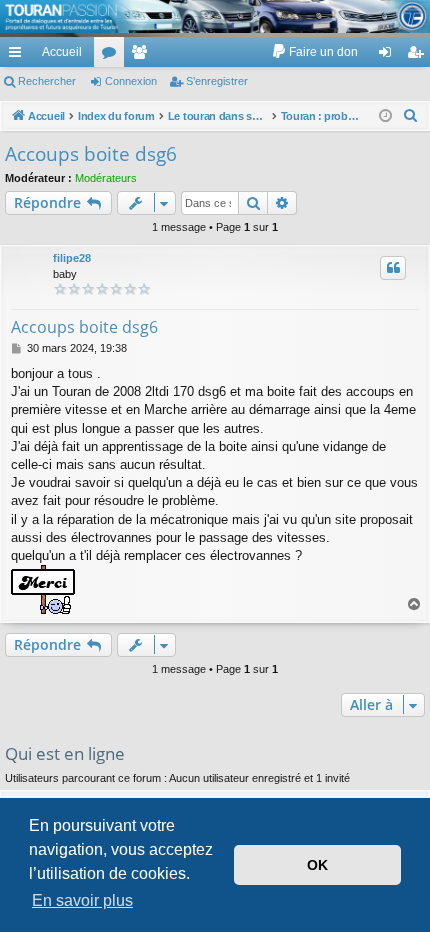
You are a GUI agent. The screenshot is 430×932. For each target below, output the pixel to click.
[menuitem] (314, 52)
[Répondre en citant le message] (393, 268)
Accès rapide (19, 56)
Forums (113, 56)
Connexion (131, 81)
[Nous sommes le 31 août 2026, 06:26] (385, 116)
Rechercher (47, 81)
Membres (143, 56)
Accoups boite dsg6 (91, 154)
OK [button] (317, 865)
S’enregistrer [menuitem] (419, 56)
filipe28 (72, 258)
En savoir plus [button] (82, 900)
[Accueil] (215, 16)
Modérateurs (106, 178)
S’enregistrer (217, 81)
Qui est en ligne (65, 753)
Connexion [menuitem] (389, 56)
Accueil (62, 52)
